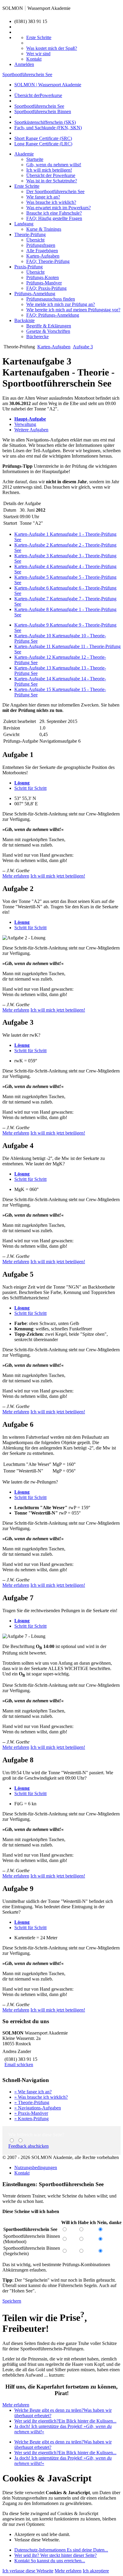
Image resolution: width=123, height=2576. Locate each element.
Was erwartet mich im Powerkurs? (59, 208)
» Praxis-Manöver (31, 2113)
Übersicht (35, 240)
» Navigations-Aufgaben (38, 2108)
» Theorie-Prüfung (32, 2102)
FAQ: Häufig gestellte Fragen (54, 218)
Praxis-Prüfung (29, 267)
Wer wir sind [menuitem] (38, 54)
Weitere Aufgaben (31, 430)
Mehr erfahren (16, 876)
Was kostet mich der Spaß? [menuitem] (52, 48)
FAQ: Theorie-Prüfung (48, 261)
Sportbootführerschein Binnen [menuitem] (43, 111)
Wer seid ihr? (56, 2555)
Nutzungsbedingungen (36, 2168)
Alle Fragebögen (42, 251)
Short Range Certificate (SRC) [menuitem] (43, 138)
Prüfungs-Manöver (44, 283)
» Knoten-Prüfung (31, 2119)
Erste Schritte (27, 186)
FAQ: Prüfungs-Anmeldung (53, 315)
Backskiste (24, 320)
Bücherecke (37, 337)
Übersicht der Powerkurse (51, 175)
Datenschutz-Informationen (61, 2550)
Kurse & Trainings (44, 229)
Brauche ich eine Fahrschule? (54, 213)
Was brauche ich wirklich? (51, 202)
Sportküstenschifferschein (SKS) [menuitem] (45, 122)
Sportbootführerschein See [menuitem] (39, 106)
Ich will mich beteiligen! (49, 170)
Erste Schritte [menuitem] (39, 37)
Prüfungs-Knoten (43, 277)
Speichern (12, 2301)
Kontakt (22, 2173)
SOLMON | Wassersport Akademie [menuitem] (48, 85)
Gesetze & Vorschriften (48, 331)
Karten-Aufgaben (43, 256)
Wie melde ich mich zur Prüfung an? (61, 304)
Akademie (24, 154)
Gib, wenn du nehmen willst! (54, 165)
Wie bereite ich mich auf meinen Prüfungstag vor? (73, 310)
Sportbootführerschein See (27, 74)
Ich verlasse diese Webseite (28, 2571)
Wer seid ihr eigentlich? (65, 2421)
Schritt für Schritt (30, 788)
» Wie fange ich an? (33, 2092)
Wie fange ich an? (43, 197)
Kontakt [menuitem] (34, 59)
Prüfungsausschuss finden (51, 299)
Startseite (35, 159)
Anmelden (24, 64)
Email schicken (19, 2065)
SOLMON (13, 8)
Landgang (24, 224)
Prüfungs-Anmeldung (35, 294)
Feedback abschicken (29, 2146)
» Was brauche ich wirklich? (41, 2097)
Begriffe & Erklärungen (49, 326)
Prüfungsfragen (41, 245)
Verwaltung (25, 424)
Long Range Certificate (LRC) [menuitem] (43, 144)
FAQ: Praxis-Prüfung (46, 288)
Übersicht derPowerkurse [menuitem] (38, 95)
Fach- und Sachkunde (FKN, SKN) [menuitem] (48, 128)
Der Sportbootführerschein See (55, 191)
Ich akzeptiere (96, 2571)
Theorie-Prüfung (30, 234)
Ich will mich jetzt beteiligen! (58, 876)
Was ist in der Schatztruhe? (52, 181)
